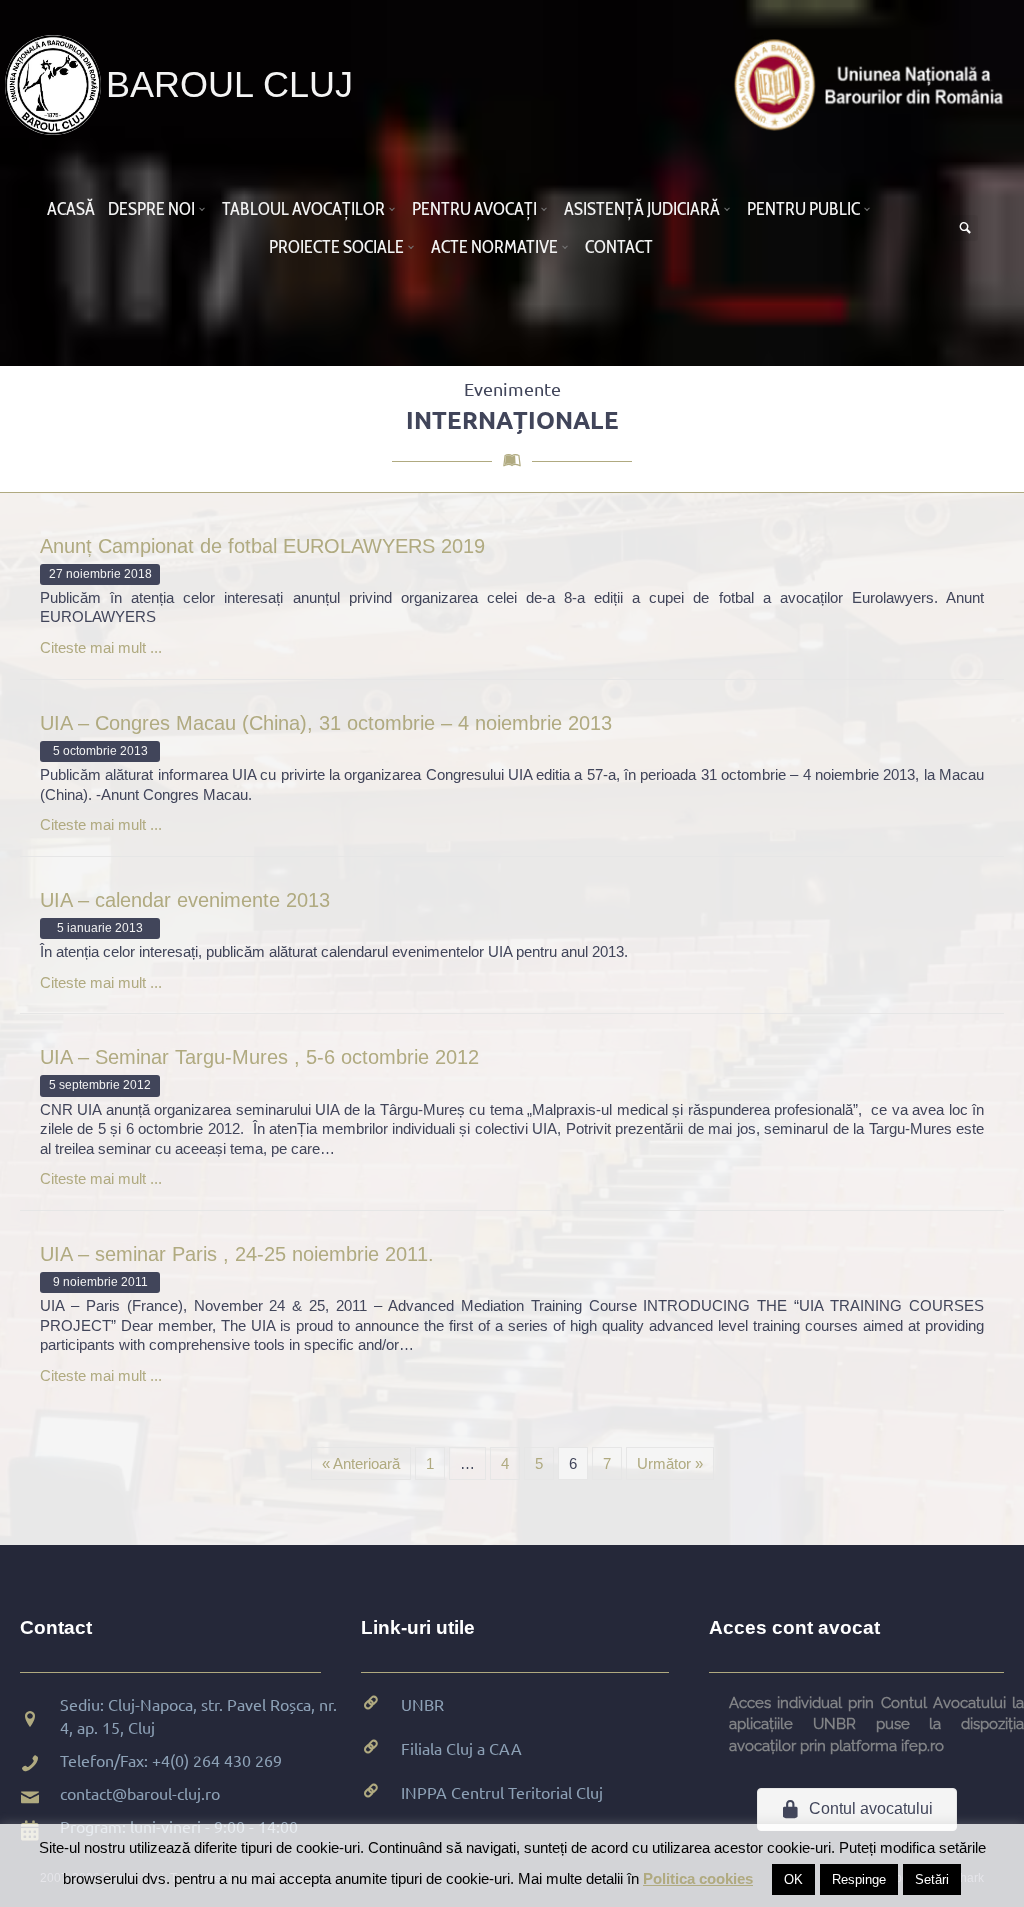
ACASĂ (71, 209)
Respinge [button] (859, 1879)
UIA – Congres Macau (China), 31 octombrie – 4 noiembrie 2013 (326, 723)
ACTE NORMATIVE (494, 247)
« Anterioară (361, 1463)
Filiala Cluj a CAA (461, 1748)
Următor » (670, 1463)
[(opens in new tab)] (873, 83)
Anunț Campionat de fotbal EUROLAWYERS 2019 (262, 546)
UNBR (422, 1704)
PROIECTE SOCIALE (336, 247)
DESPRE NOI (151, 209)
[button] (205, 209)
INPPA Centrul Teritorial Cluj (502, 1792)
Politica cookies (698, 1878)
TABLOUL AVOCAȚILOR (303, 209)
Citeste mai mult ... (101, 647)
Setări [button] (932, 1879)
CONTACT (619, 247)
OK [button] (793, 1879)
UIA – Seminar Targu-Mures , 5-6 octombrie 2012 (259, 1057)
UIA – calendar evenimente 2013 (185, 900)
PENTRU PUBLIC (803, 209)
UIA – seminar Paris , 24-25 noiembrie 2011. (237, 1254)
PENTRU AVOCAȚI (474, 209)
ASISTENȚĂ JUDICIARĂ (642, 209)
